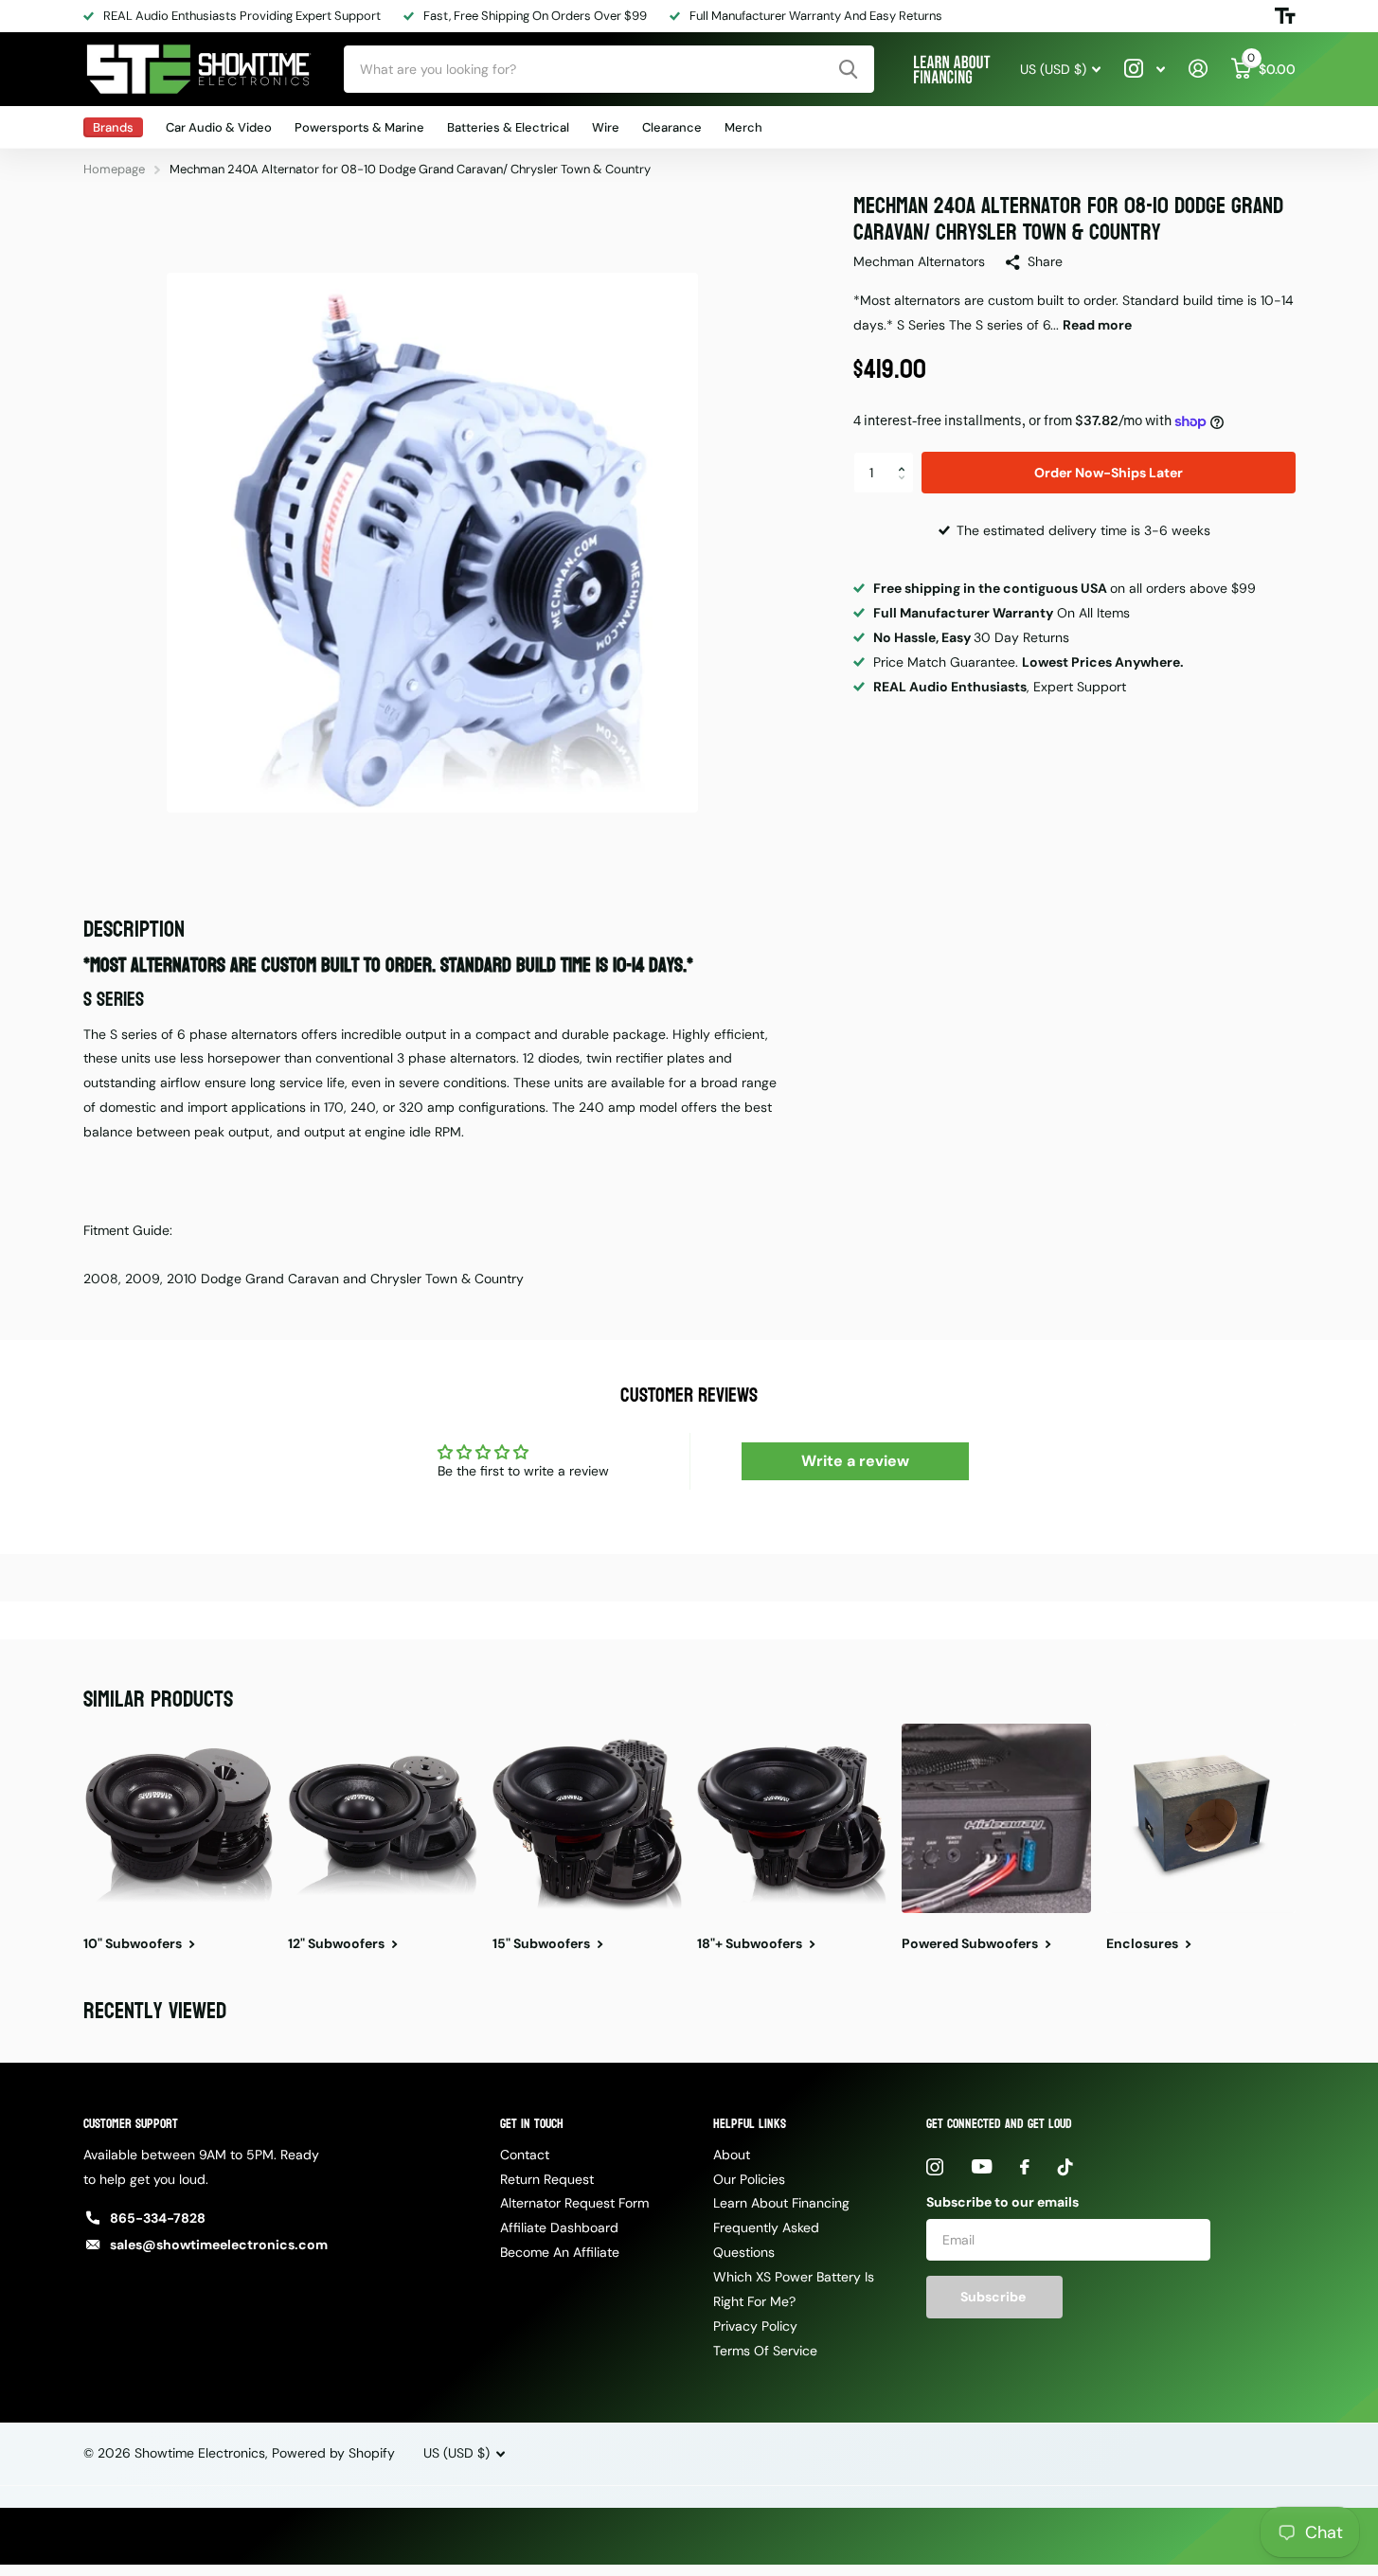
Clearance (672, 127)
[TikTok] (1065, 2167)
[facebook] (1025, 2167)
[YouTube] (982, 2166)
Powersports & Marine (359, 127)
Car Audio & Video (219, 127)
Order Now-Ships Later (1109, 473)
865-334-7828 (158, 2218)
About (732, 2155)
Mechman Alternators (919, 261)
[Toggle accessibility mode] (1285, 16)
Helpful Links (750, 2124)
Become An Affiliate (560, 2252)
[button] (907, 457)
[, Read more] (1145, 69)
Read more (1097, 325)
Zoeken (848, 69)
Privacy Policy (755, 2326)
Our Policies (749, 2179)
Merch (743, 127)
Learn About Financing (781, 2203)
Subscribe (994, 2297)
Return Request (547, 2179)
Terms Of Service (765, 2351)
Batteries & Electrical (508, 127)
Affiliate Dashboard (559, 2227)
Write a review (855, 1461)
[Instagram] (935, 2167)
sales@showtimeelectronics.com (219, 2245)
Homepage (114, 169)
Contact (525, 2155)
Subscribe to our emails (1002, 2202)
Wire (606, 127)
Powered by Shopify (333, 2453)
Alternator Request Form (574, 2203)
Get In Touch (532, 2124)
